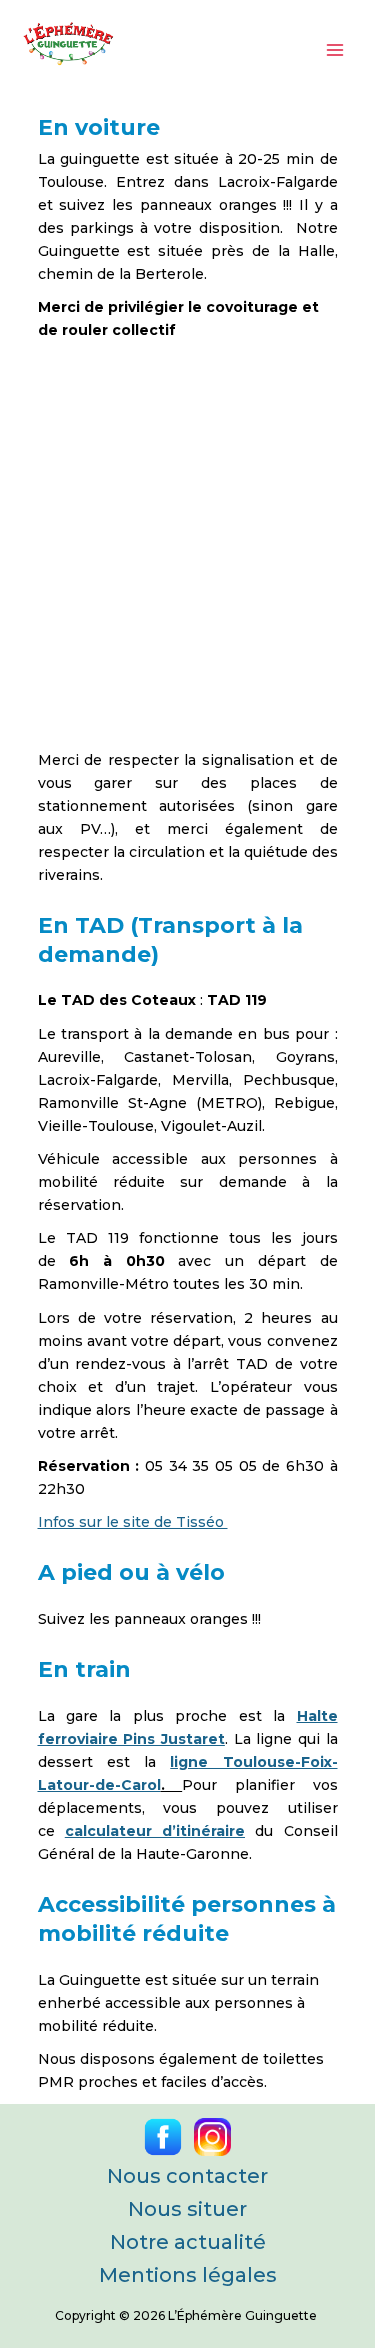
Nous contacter (187, 2176)
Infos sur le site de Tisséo (133, 1522)
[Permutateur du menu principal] (334, 49)
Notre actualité (188, 2242)
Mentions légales (188, 2275)
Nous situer (187, 2209)
